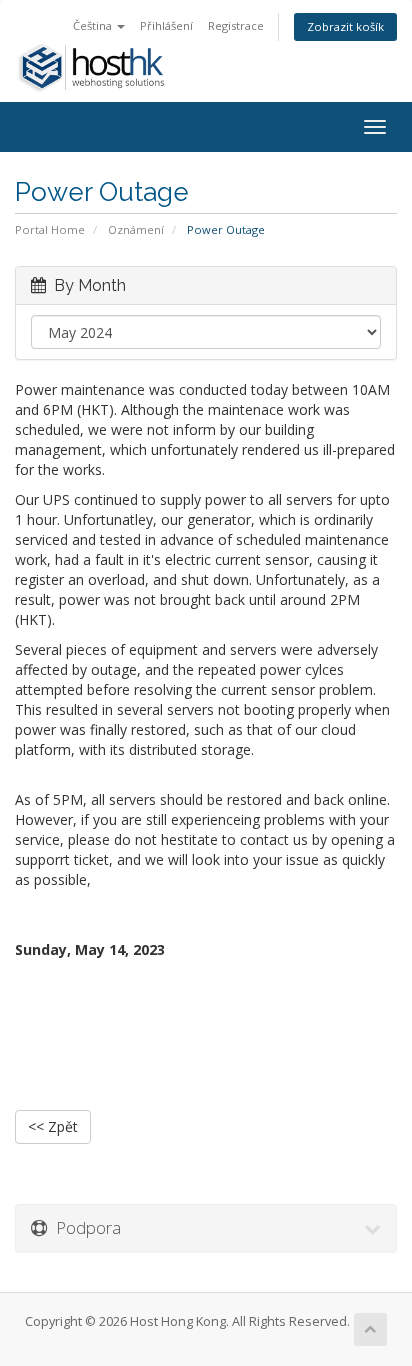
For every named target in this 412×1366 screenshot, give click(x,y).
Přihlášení (166, 25)
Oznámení (136, 229)
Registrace (236, 25)
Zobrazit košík (345, 26)
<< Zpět (53, 1126)
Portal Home (50, 229)
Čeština (94, 25)
